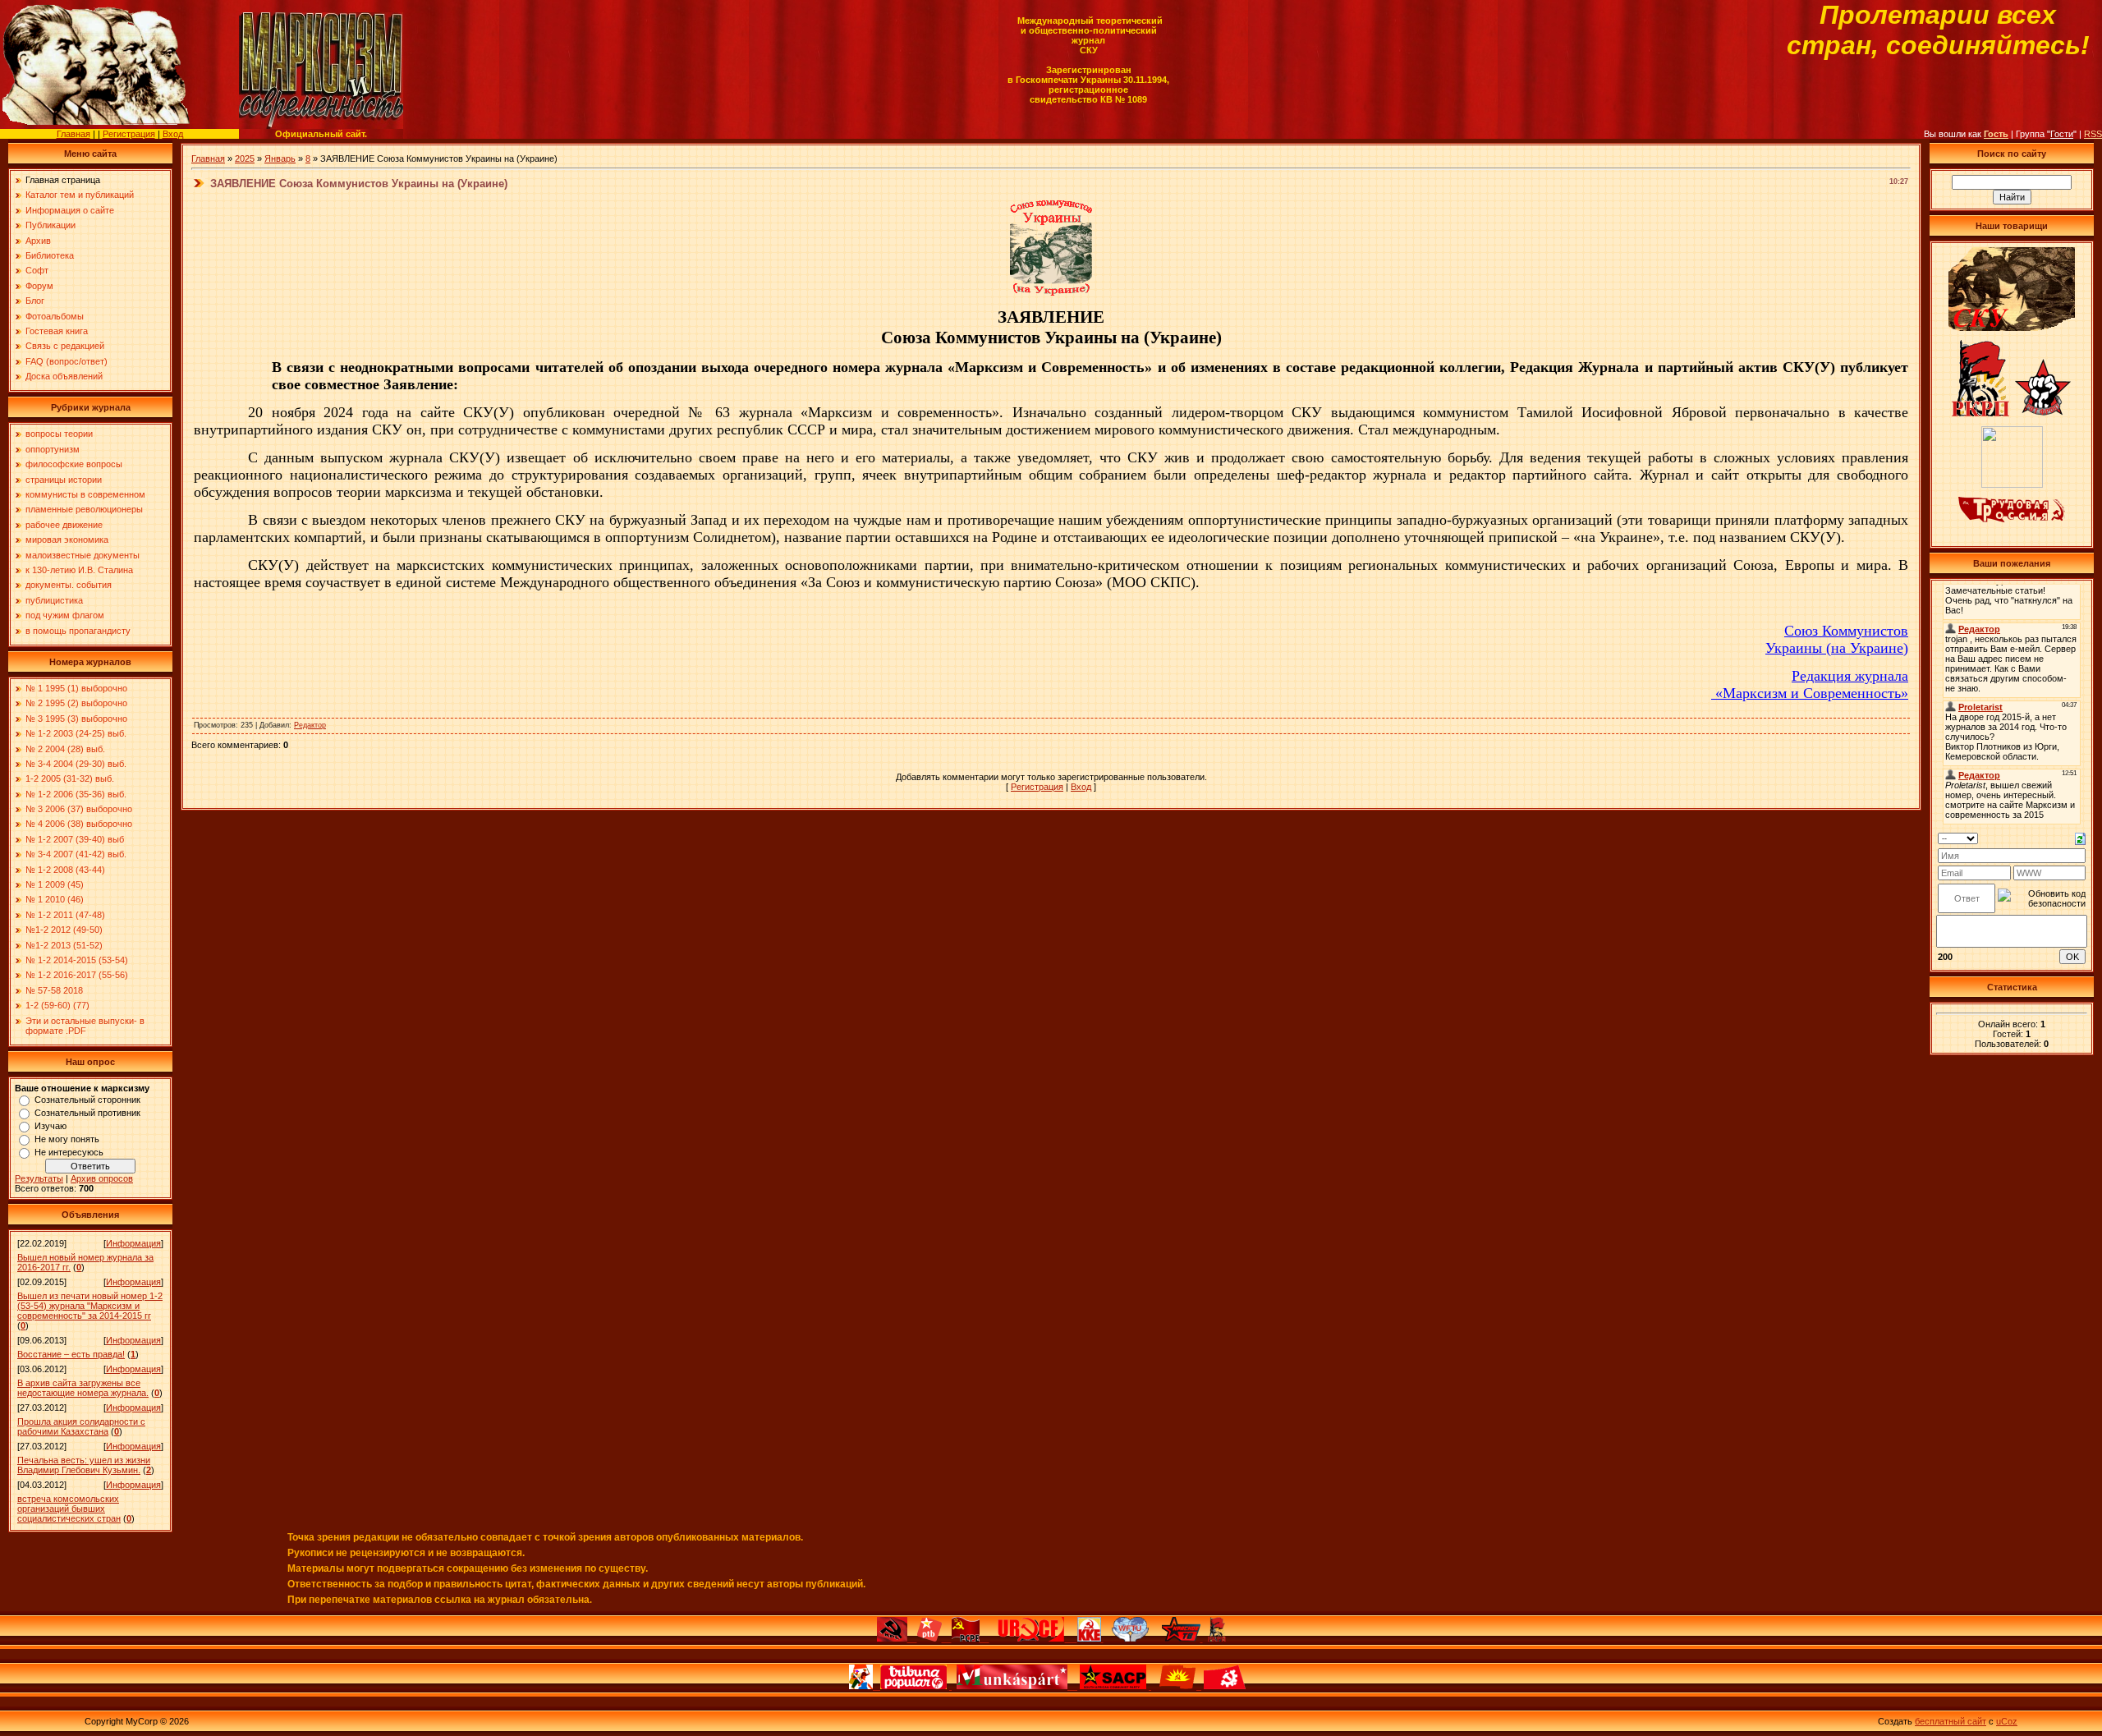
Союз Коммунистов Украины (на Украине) (1837, 639)
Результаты (39, 1178)
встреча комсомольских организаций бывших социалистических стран (69, 1509)
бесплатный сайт (1951, 1721)
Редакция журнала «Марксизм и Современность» (1810, 684)
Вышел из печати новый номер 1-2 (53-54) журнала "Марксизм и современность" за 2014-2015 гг (90, 1306)
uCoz (2007, 1721)
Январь (280, 158)
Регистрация (129, 134)
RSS (2093, 134)
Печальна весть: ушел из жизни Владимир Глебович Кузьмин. (84, 1465)
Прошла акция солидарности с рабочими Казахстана (81, 1426)
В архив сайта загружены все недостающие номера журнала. (83, 1388)
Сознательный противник (87, 1113)
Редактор (310, 725)
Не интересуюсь (69, 1152)
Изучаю (50, 1126)
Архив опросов (102, 1178)
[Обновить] (2080, 838)
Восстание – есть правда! (71, 1354)
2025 (245, 158)
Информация (133, 1243)
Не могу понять (67, 1139)
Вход (173, 134)
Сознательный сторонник (87, 1100)
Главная (73, 134)
